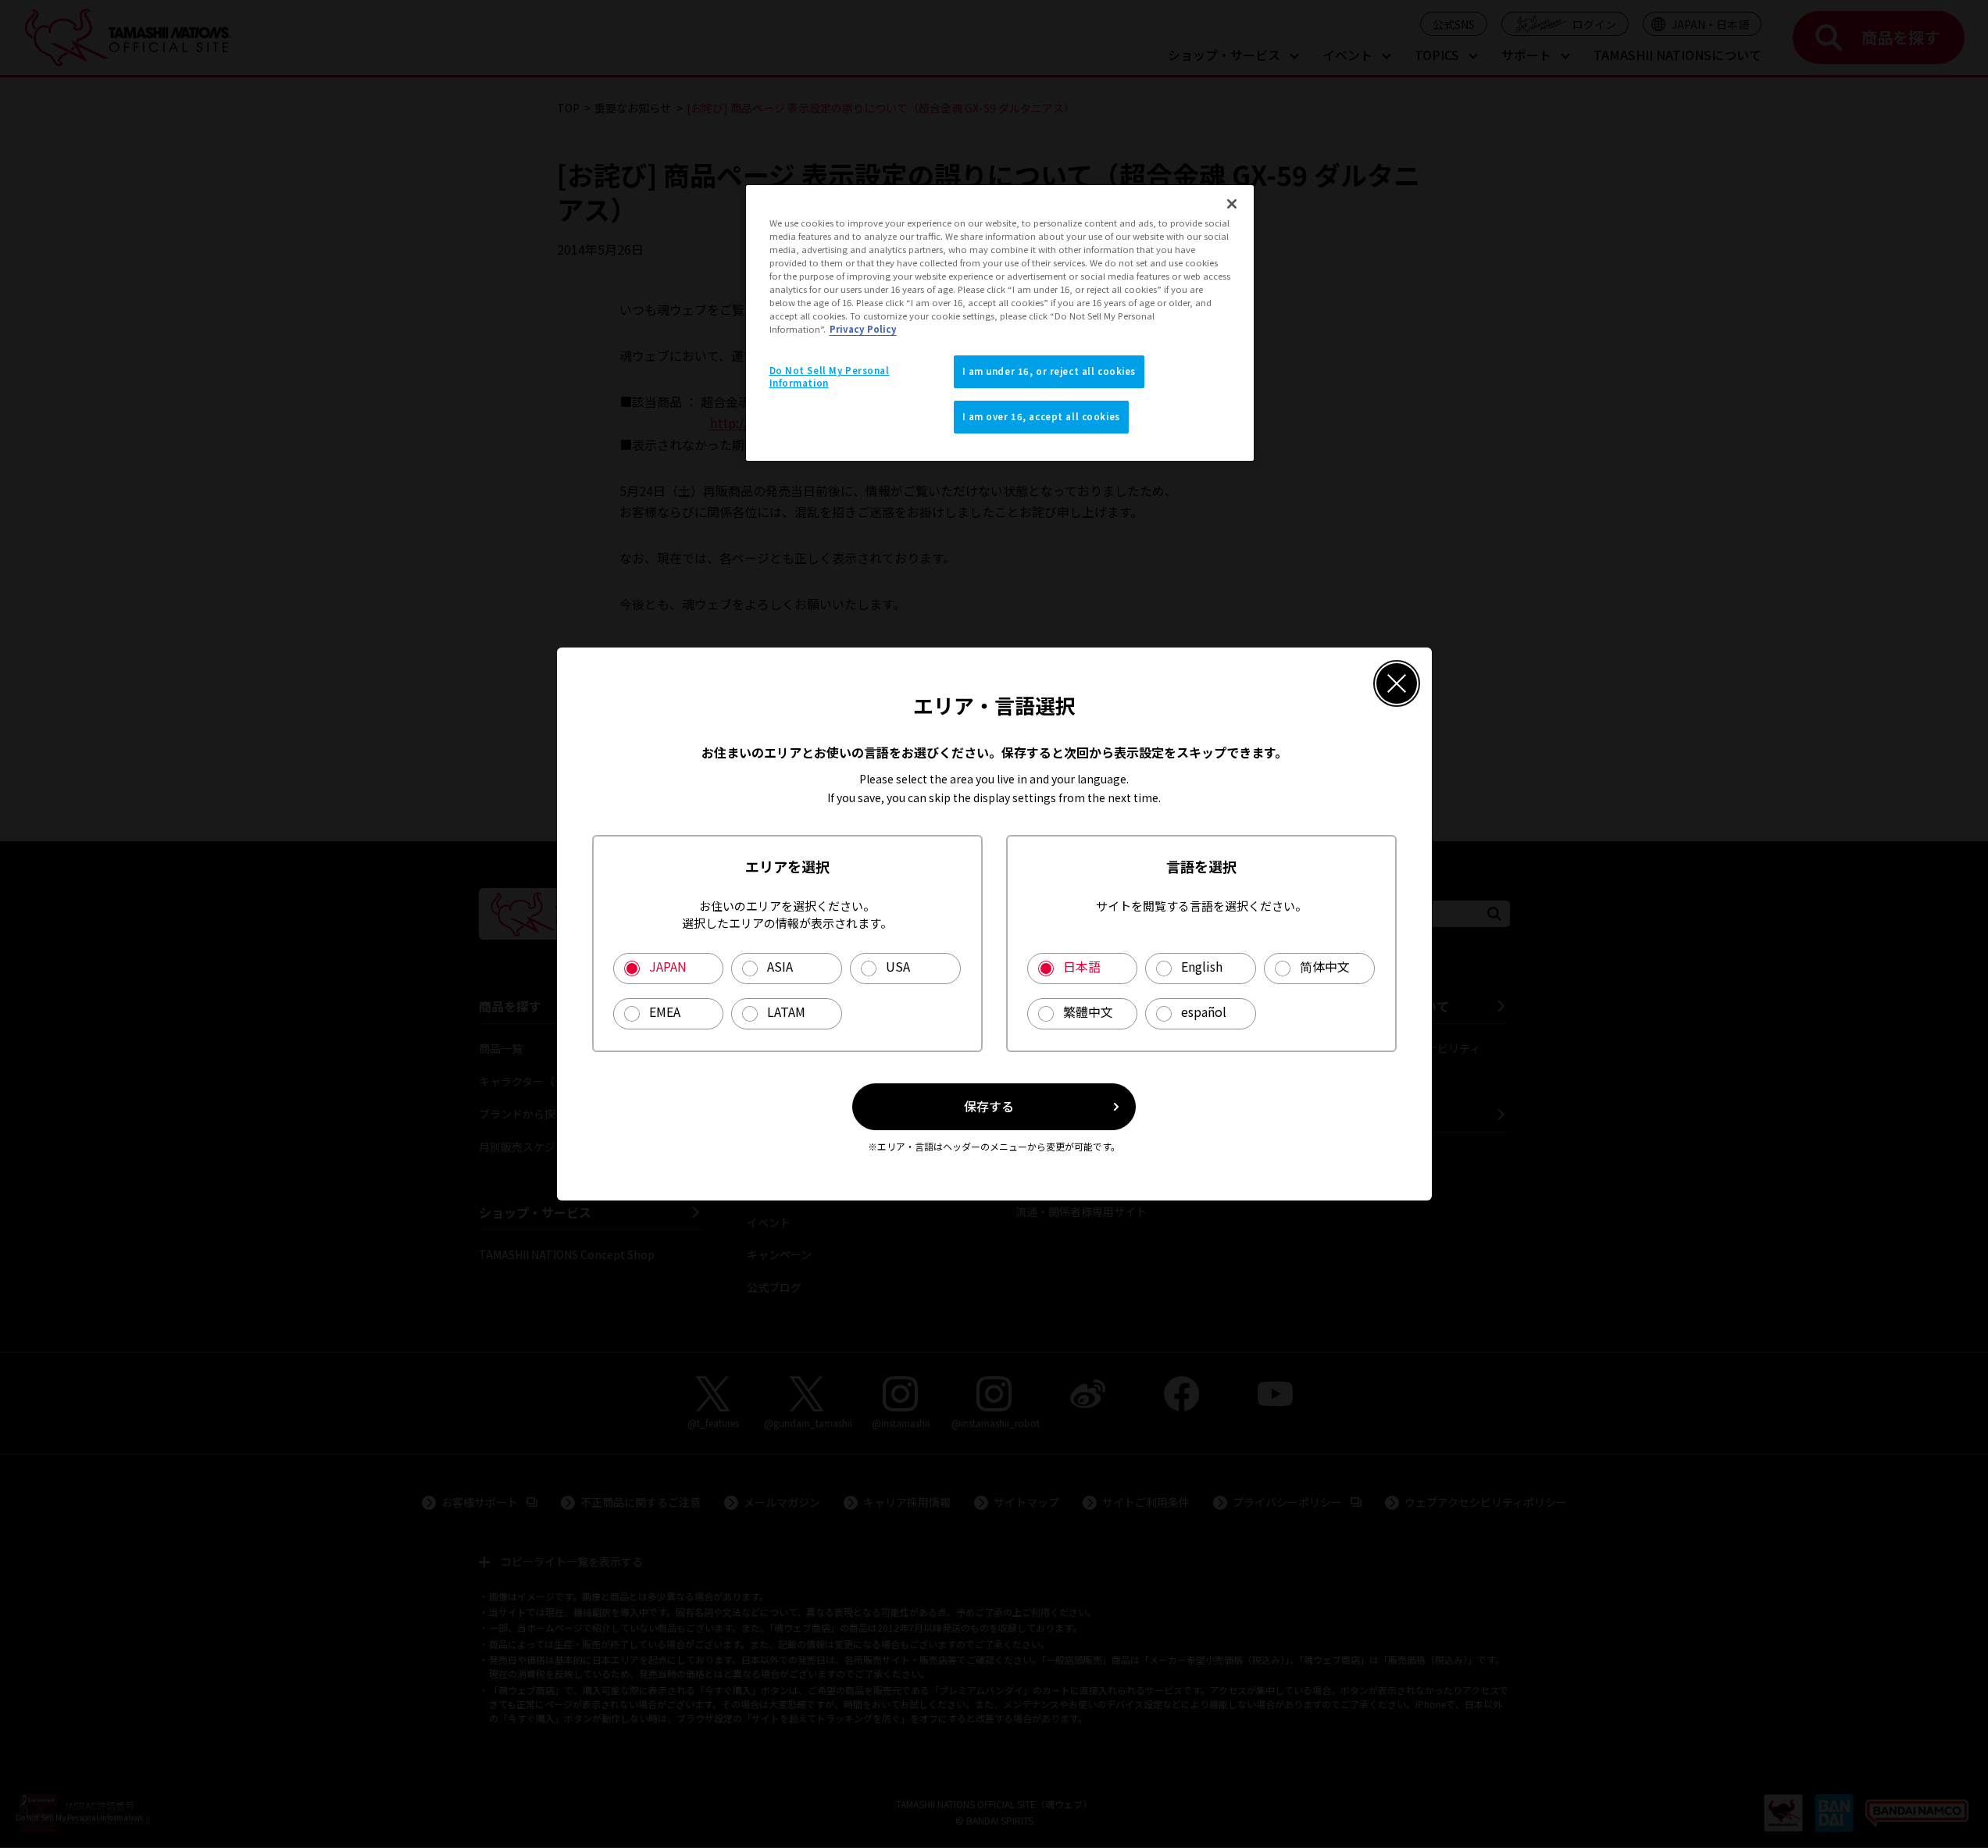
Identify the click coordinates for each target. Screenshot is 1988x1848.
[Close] (1232, 204)
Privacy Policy (863, 329)
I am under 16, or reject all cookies (1049, 371)
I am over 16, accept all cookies (1041, 416)
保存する (989, 1106)
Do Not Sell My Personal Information (830, 376)
